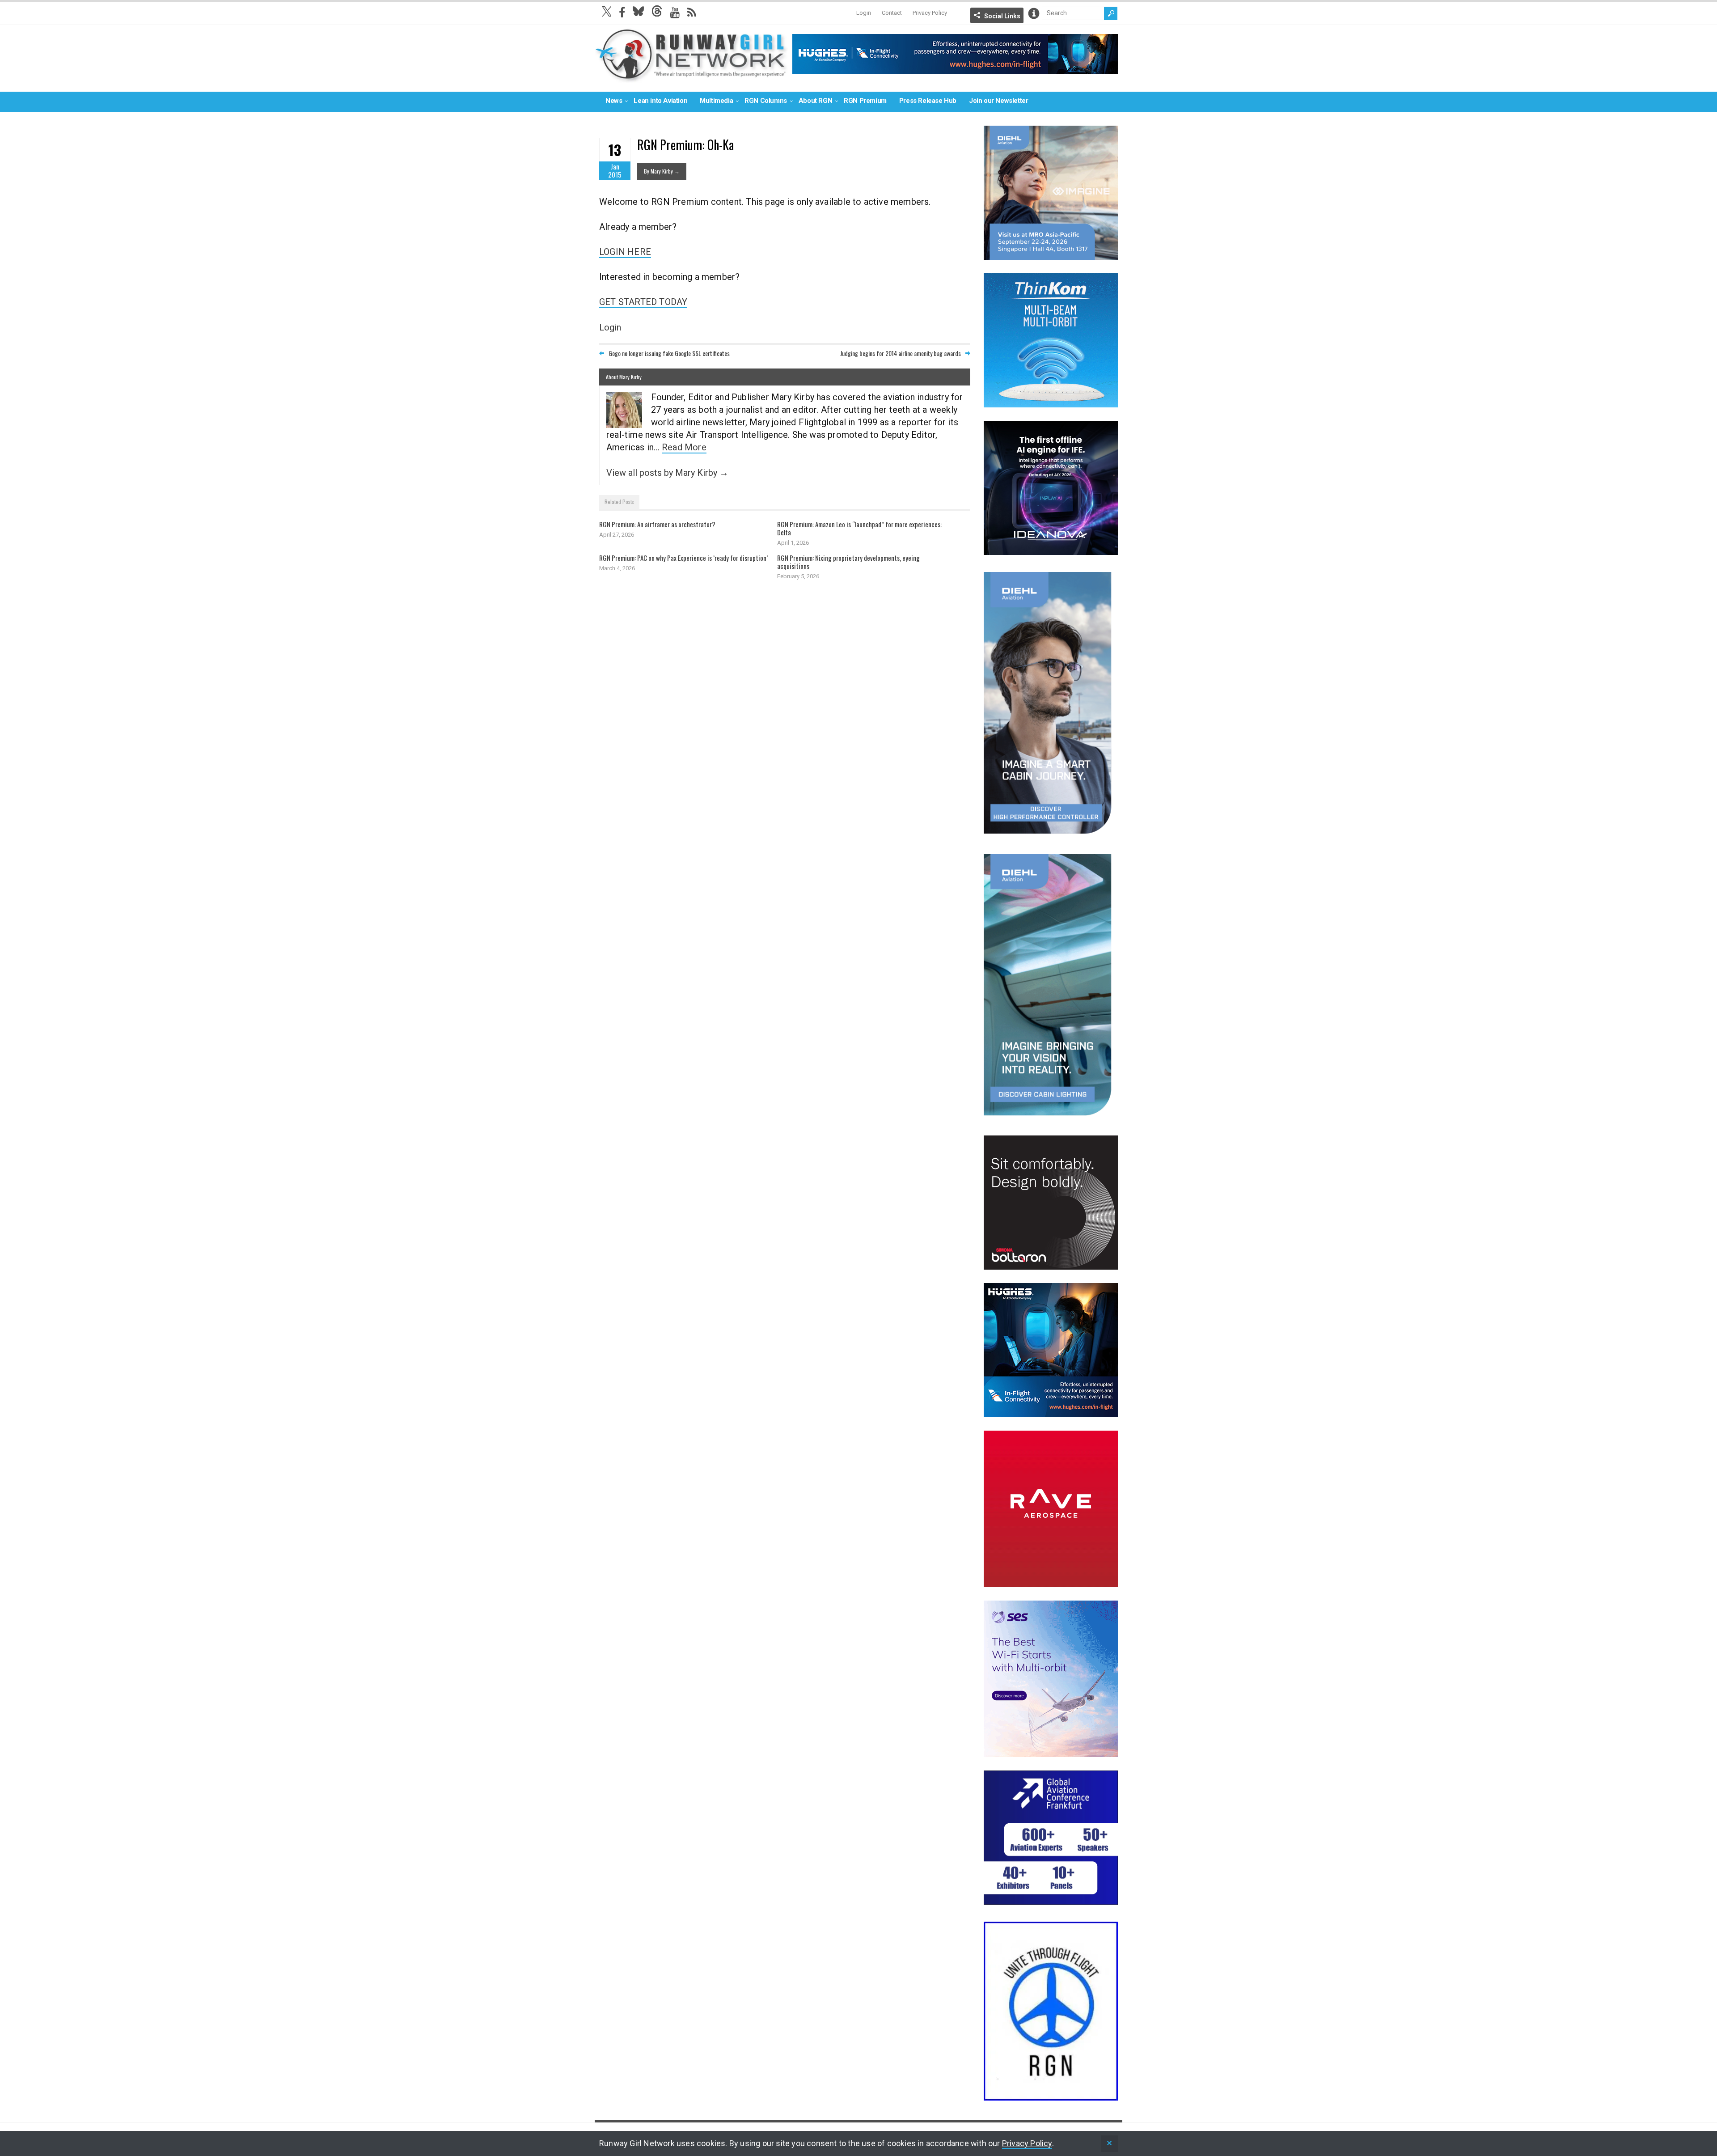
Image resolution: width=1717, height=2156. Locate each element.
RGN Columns (766, 101)
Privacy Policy (930, 13)
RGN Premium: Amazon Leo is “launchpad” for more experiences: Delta (859, 528)
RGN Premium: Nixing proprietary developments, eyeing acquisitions (848, 562)
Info (1034, 13)
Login (864, 13)
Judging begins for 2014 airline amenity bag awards (901, 353)
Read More (684, 447)
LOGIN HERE (625, 252)
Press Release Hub (928, 101)
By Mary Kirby (662, 171)
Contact (892, 13)
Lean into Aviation (660, 101)
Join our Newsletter (998, 101)
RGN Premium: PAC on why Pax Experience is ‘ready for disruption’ (683, 558)
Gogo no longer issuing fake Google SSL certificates (669, 353)
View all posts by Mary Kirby (667, 473)
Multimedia (716, 101)
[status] (1109, 2144)
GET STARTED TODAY (643, 302)
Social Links (1002, 16)
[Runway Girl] (691, 78)
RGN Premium (865, 101)
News (614, 101)
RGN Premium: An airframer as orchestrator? (657, 524)
